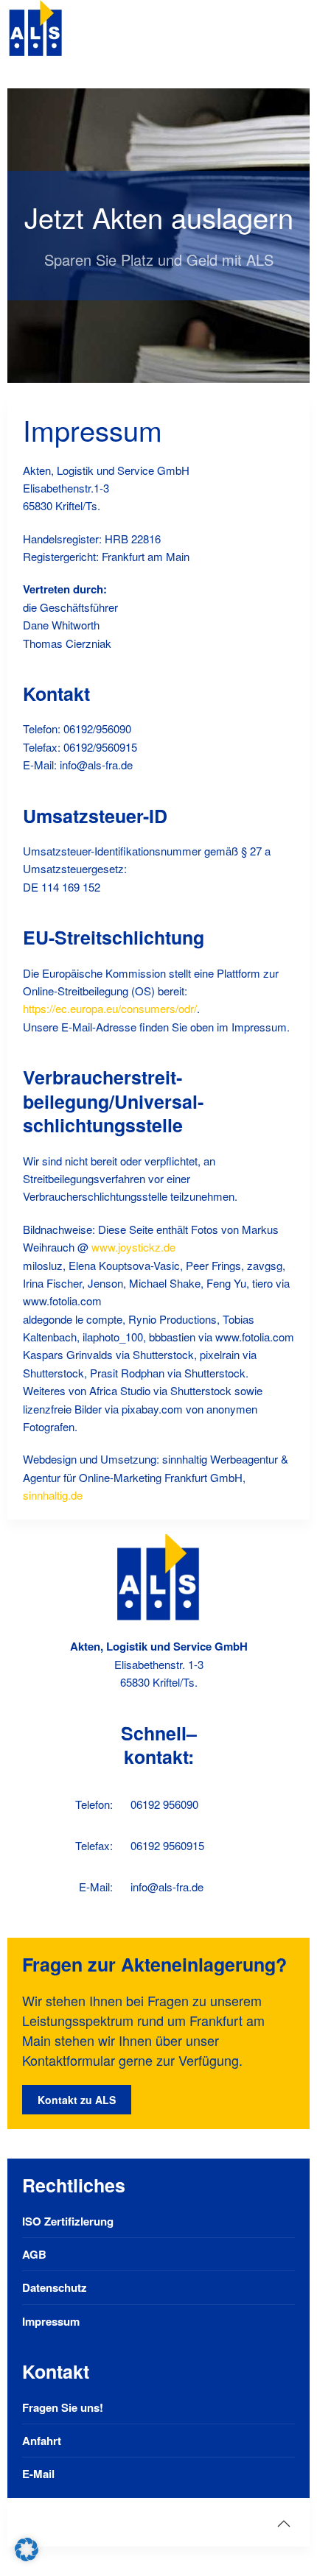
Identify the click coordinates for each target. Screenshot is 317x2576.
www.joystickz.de (133, 1247)
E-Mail (38, 2474)
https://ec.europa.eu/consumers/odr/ (110, 1008)
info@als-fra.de (167, 1887)
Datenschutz (55, 2287)
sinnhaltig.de (53, 1495)
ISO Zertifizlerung (68, 2221)
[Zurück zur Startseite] (36, 29)
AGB (34, 2254)
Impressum (51, 2321)
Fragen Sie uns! (63, 2407)
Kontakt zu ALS (77, 2100)
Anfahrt (42, 2441)
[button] (284, 2524)
